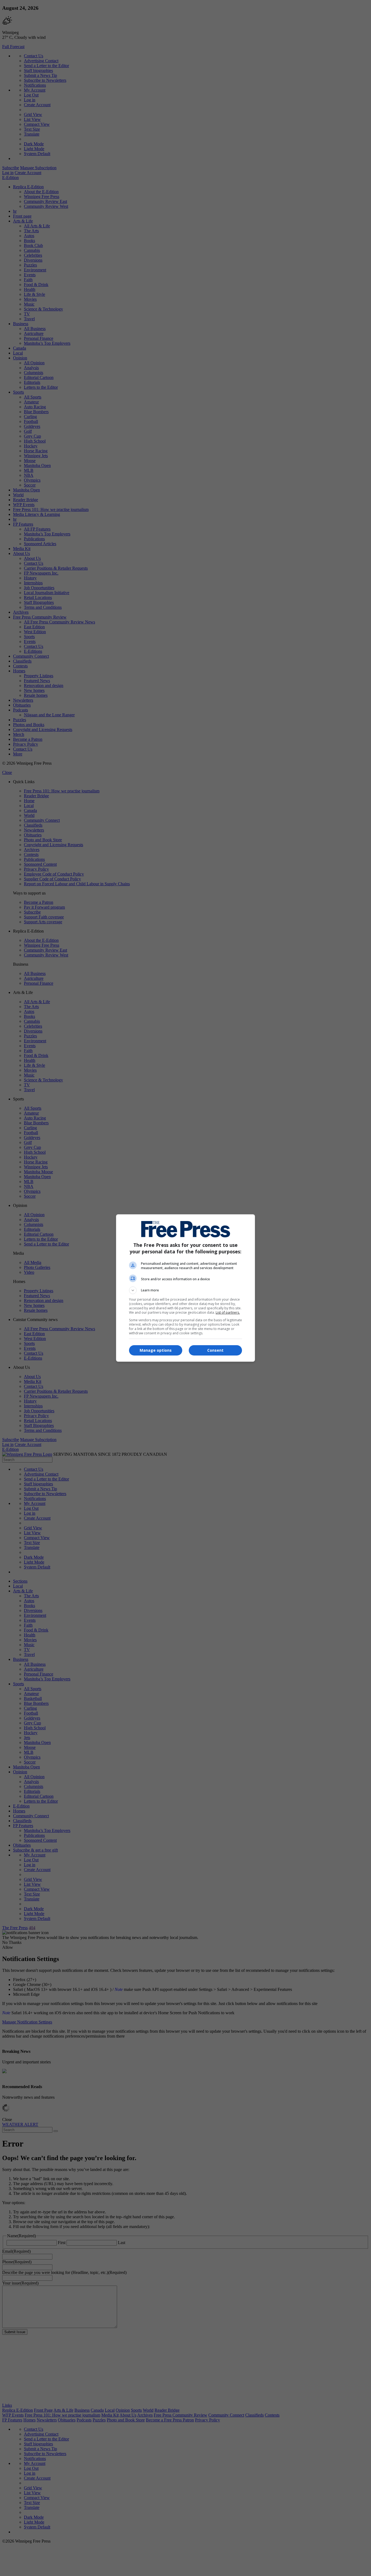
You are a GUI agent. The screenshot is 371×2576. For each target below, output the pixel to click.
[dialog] (185, 1288)
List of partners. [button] (228, 1312)
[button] (185, 1290)
